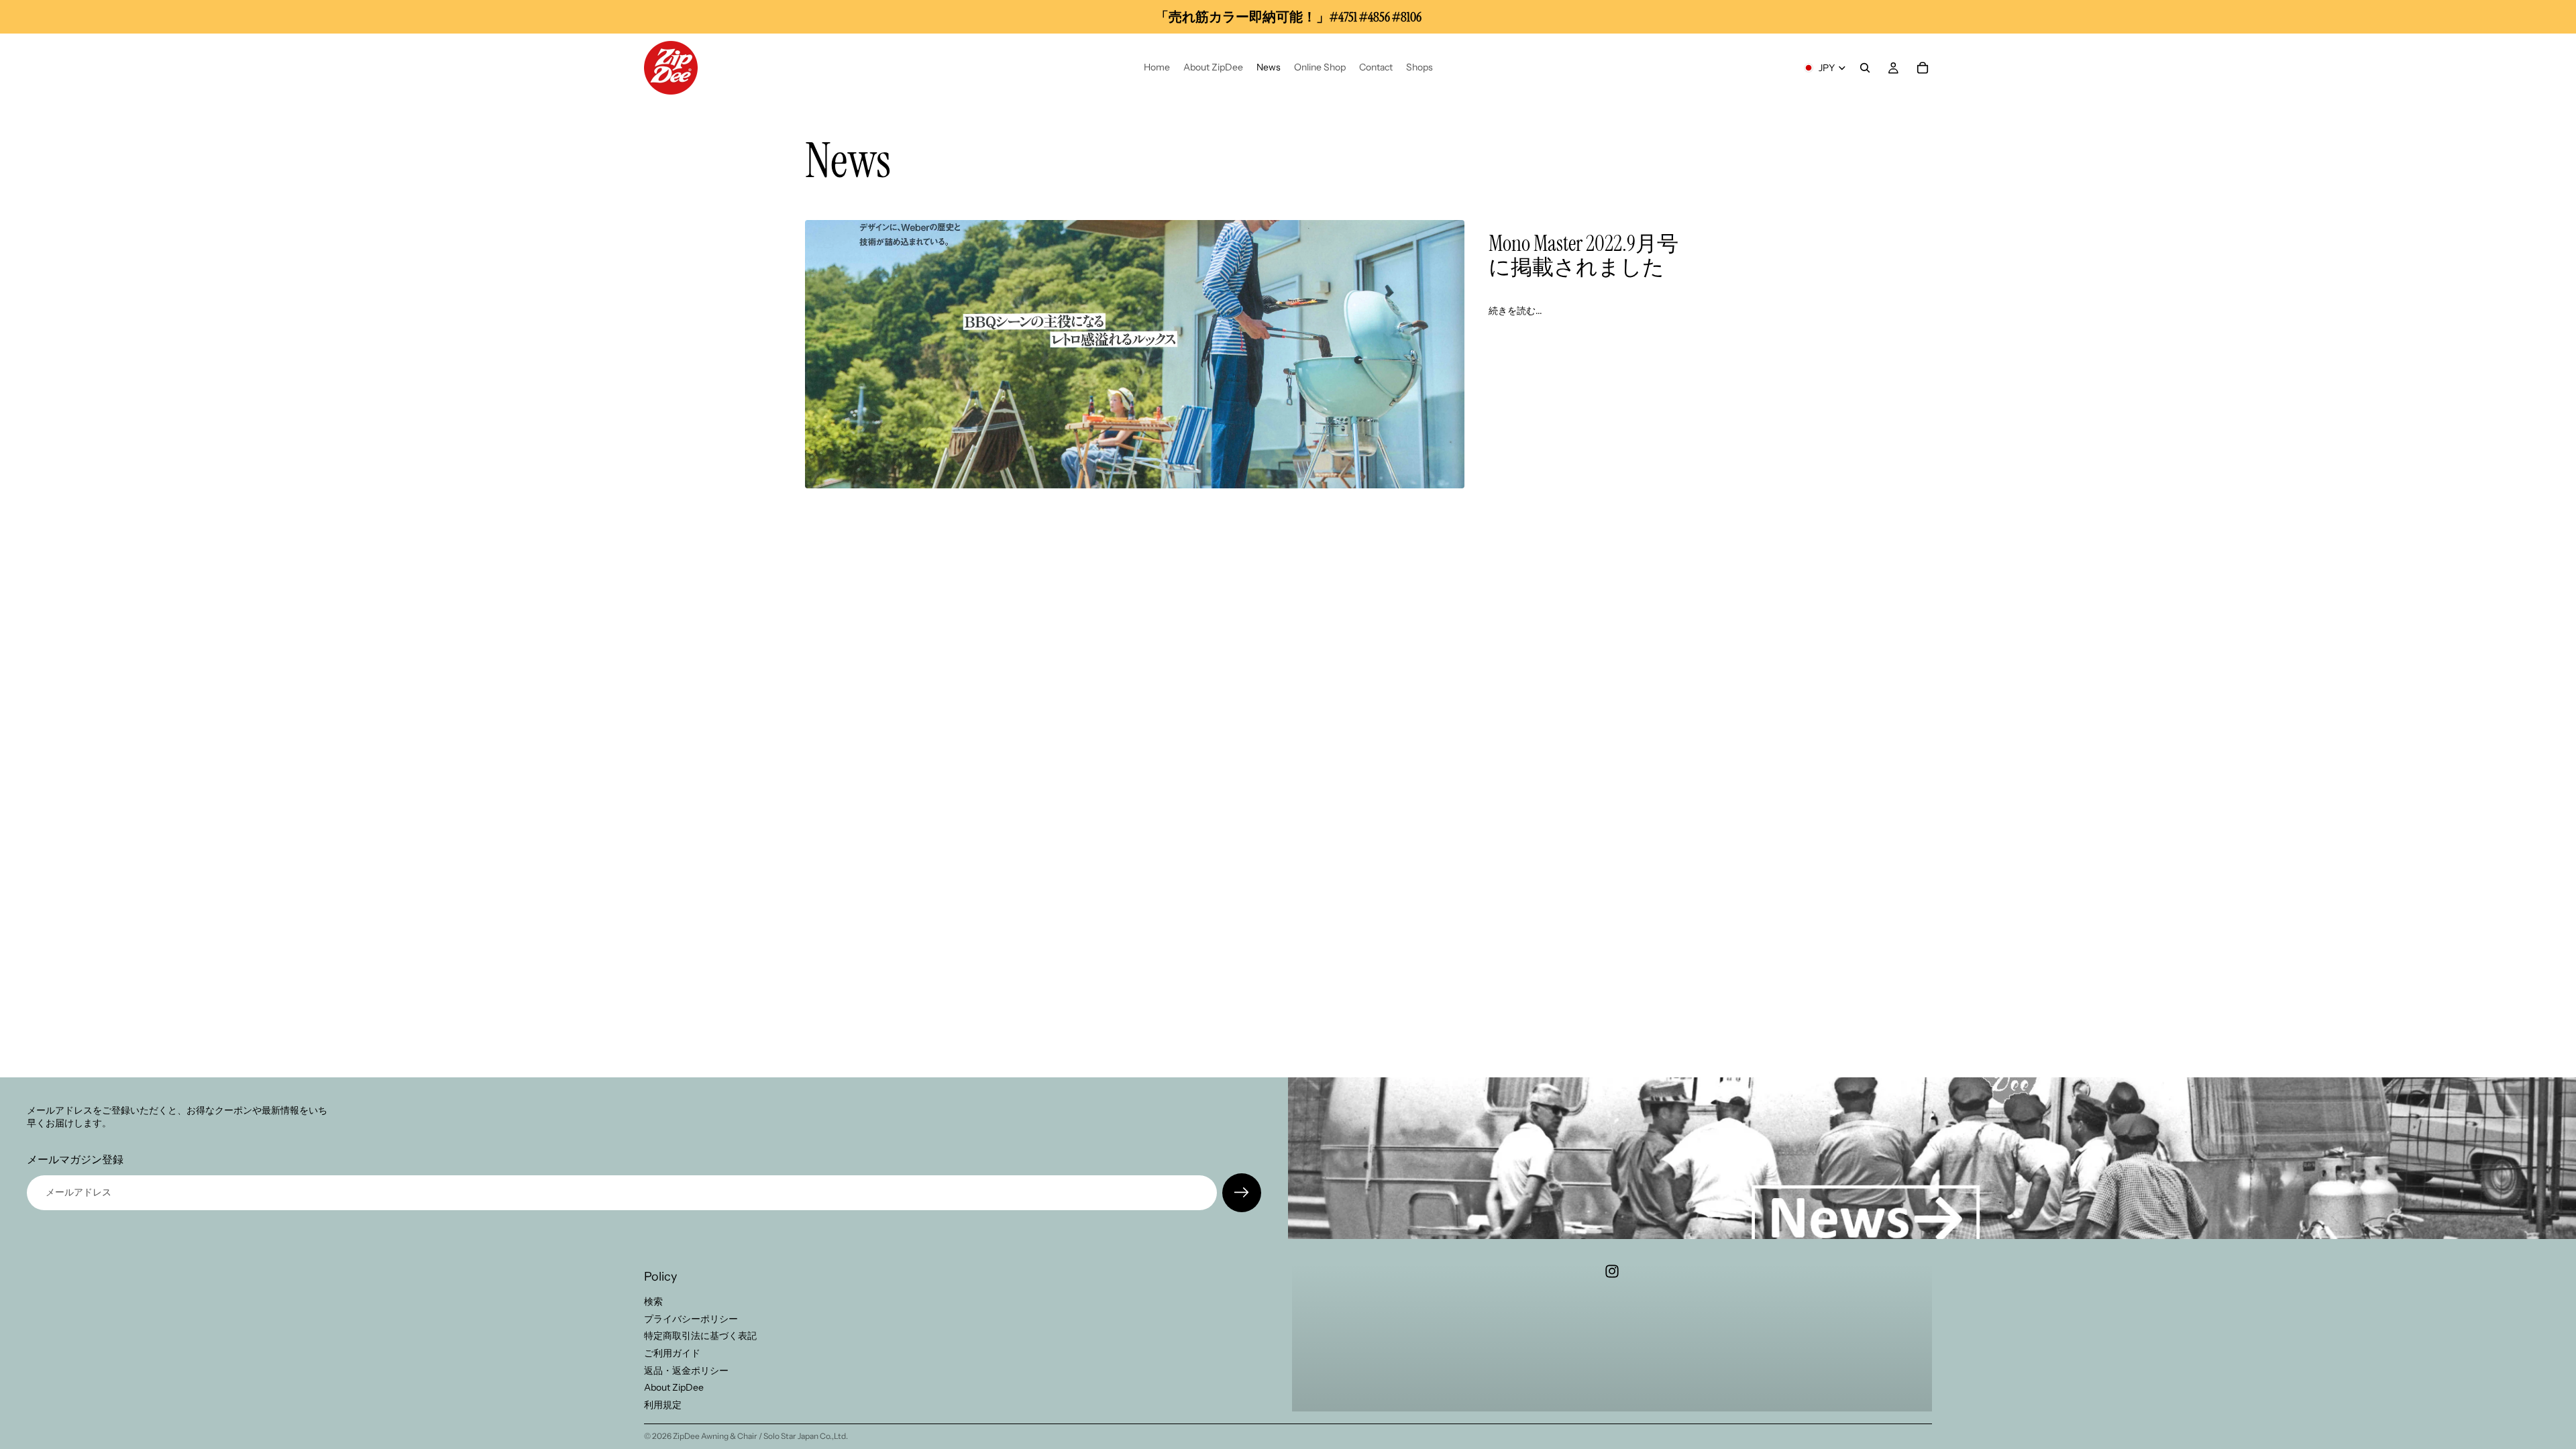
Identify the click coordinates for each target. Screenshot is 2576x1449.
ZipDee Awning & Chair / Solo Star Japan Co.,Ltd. (760, 1436)
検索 (653, 1301)
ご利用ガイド (672, 1353)
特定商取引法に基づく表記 (700, 1336)
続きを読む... (1515, 311)
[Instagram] (1612, 1271)
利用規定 (663, 1405)
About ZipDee (674, 1387)
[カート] (1923, 68)
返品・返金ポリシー (686, 1370)
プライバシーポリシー (691, 1319)
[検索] (1865, 68)
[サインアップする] (1242, 1193)
